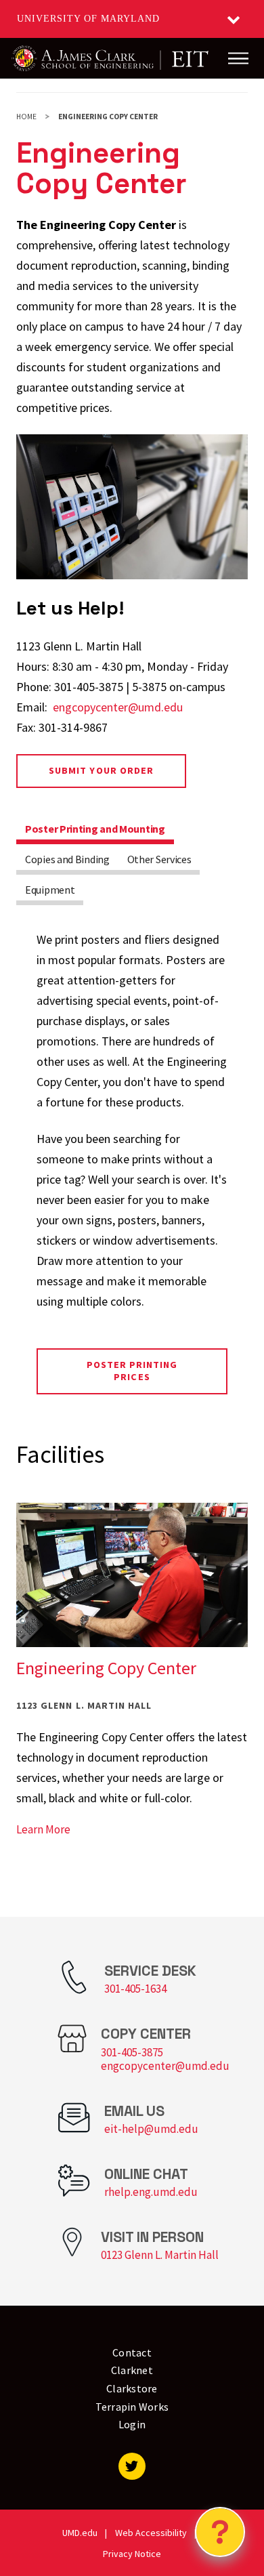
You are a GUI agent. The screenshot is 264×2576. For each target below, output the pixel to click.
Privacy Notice (132, 2554)
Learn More (43, 1829)
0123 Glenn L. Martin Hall (160, 2255)
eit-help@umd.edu (151, 2129)
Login (132, 2424)
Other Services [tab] (159, 859)
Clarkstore (132, 2388)
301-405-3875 (132, 2052)
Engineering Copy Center (106, 1668)
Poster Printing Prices (132, 1371)
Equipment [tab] (50, 890)
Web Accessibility (151, 2533)
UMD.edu (80, 2533)
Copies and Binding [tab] (67, 859)
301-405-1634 (135, 1989)
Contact (132, 2352)
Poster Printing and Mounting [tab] (95, 829)
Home (26, 117)
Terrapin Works (132, 2407)
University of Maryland (88, 19)
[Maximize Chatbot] (245, 1005)
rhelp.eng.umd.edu (151, 2192)
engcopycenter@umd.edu (118, 707)
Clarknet (132, 2370)
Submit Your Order (101, 770)
